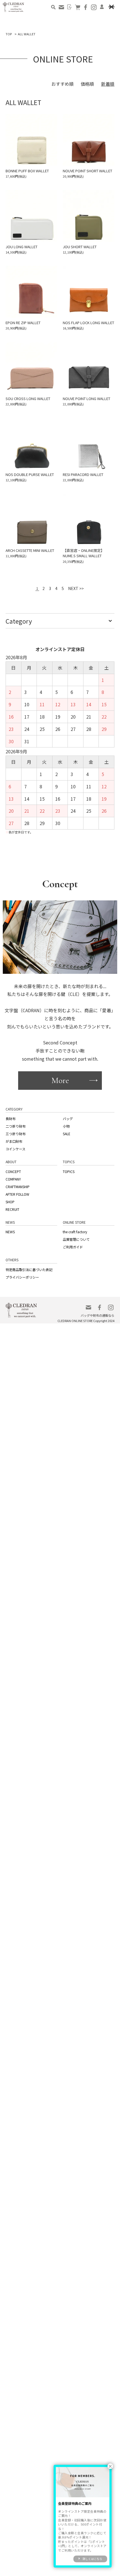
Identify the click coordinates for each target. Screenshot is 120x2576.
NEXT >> (75, 589)
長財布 (10, 1116)
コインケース (15, 1142)
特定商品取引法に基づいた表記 (27, 1250)
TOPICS (68, 1163)
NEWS (10, 1216)
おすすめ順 (63, 84)
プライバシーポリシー (21, 1257)
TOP (9, 34)
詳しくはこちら (92, 2559)
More (60, 1079)
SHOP (10, 1188)
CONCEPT (13, 1163)
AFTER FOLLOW (17, 1182)
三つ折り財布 (15, 1129)
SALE (66, 1129)
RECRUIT (12, 1195)
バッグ (67, 1116)
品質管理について (75, 1223)
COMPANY (13, 1169)
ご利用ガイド (72, 1229)
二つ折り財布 (15, 1122)
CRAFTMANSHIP (17, 1176)
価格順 (87, 84)
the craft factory (74, 1216)
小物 (66, 1122)
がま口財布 (13, 1135)
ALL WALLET (27, 34)
